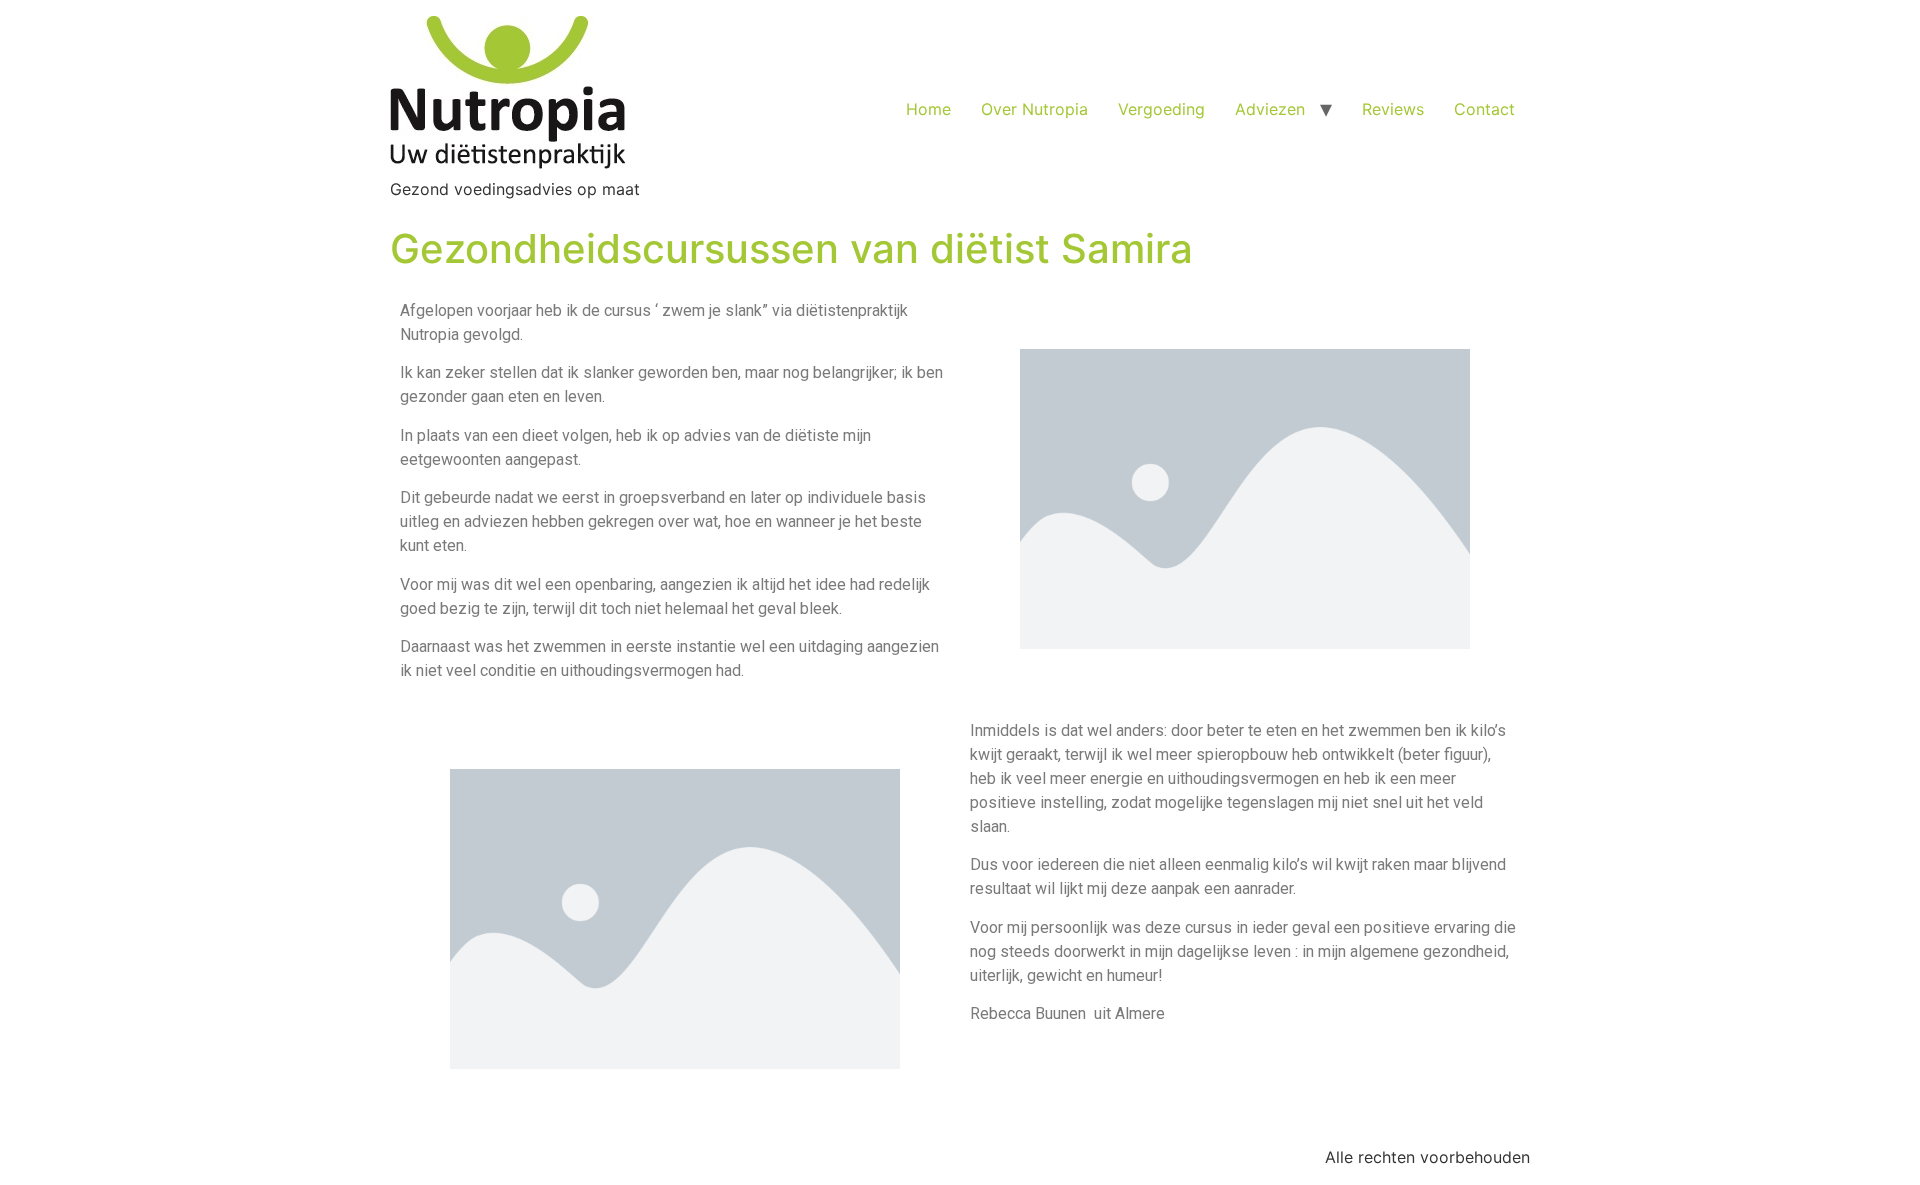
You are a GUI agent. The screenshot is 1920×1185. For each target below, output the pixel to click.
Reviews (1393, 109)
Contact (1484, 109)
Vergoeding (1161, 109)
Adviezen (1270, 109)
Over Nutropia (1034, 109)
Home (928, 109)
